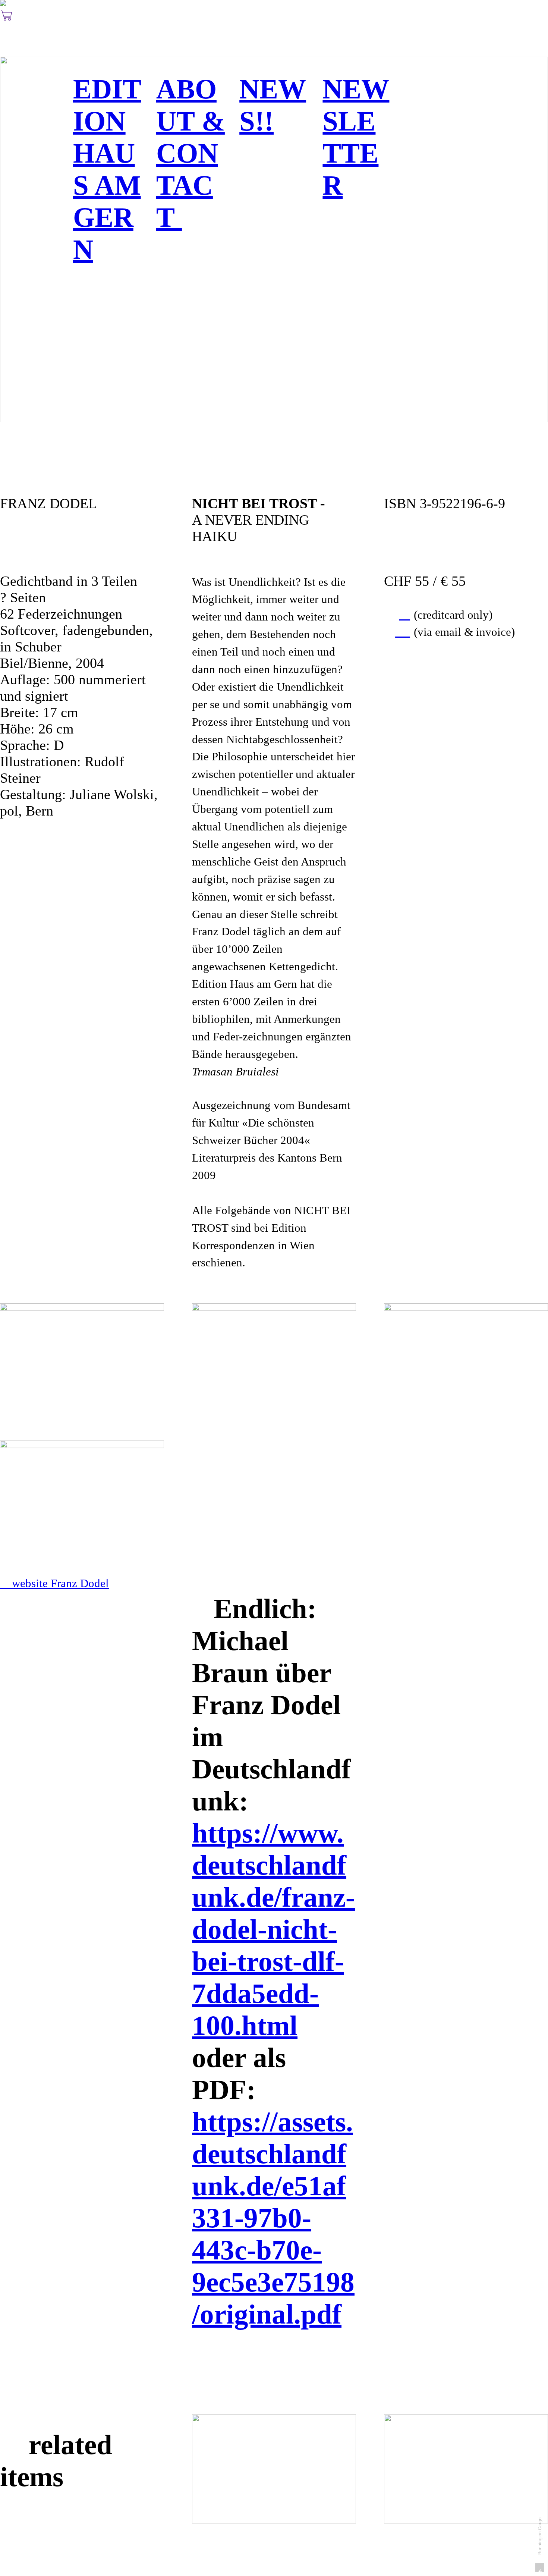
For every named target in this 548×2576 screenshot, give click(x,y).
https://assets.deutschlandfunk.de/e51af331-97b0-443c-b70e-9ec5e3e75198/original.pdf (273, 2218)
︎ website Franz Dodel (54, 1583)
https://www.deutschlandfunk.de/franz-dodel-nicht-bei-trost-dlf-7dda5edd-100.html (273, 1929)
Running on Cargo (540, 2536)
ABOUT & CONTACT (190, 153)
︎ (7, 16)
